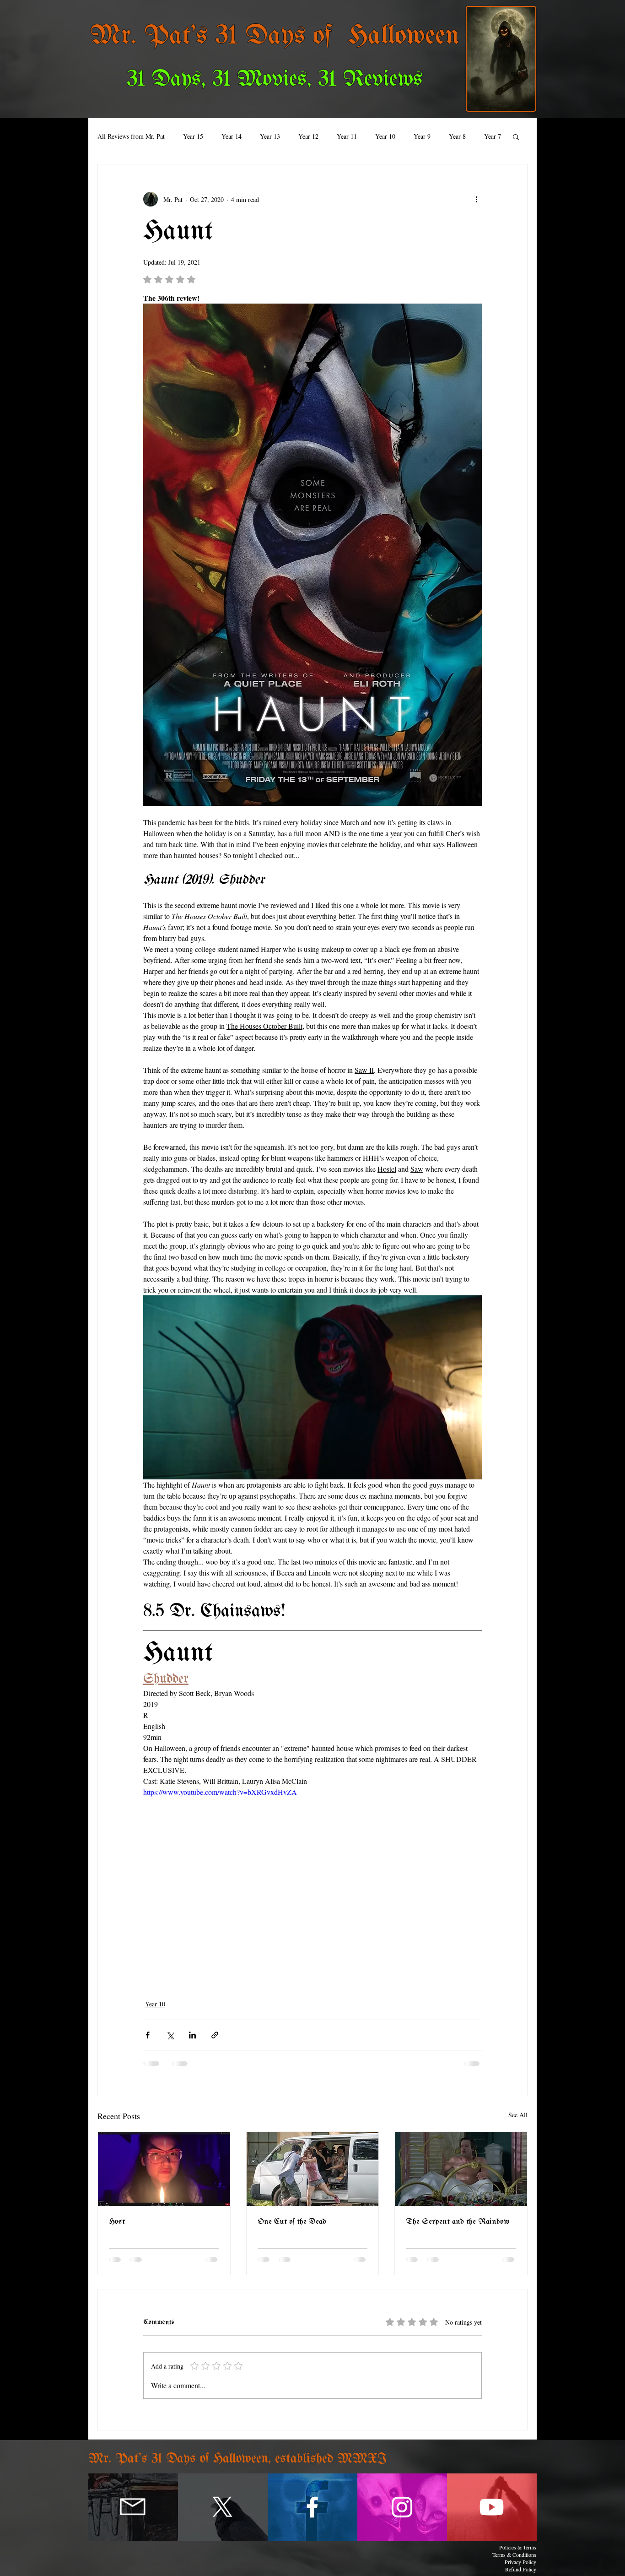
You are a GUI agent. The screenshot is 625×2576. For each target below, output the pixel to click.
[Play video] (312, 1882)
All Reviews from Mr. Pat (131, 136)
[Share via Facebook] (148, 2035)
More (456, 136)
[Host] (164, 2169)
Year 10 (385, 136)
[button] (516, 136)
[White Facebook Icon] (312, 2507)
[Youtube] (492, 2507)
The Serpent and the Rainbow (458, 2222)
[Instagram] (402, 2507)
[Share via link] (215, 2035)
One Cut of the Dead (292, 2222)
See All (518, 2115)
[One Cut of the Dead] (313, 2169)
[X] (223, 2507)
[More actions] (476, 199)
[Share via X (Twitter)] (170, 2035)
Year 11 (347, 136)
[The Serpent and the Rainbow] (461, 2169)
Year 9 (422, 136)
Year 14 (232, 136)
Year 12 (308, 136)
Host (117, 2222)
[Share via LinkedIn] (192, 2035)
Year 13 (270, 136)
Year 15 (193, 136)
